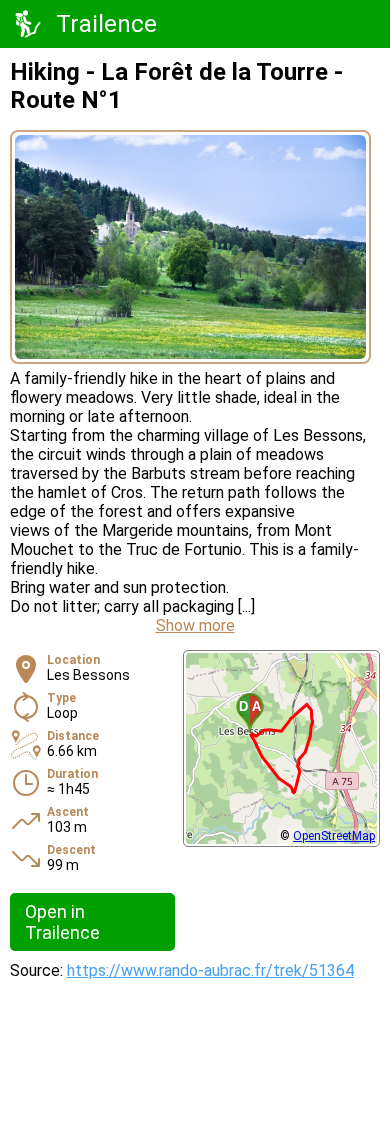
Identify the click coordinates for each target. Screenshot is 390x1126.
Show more (195, 625)
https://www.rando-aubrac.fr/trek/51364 (210, 970)
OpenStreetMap (334, 836)
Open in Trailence (62, 922)
